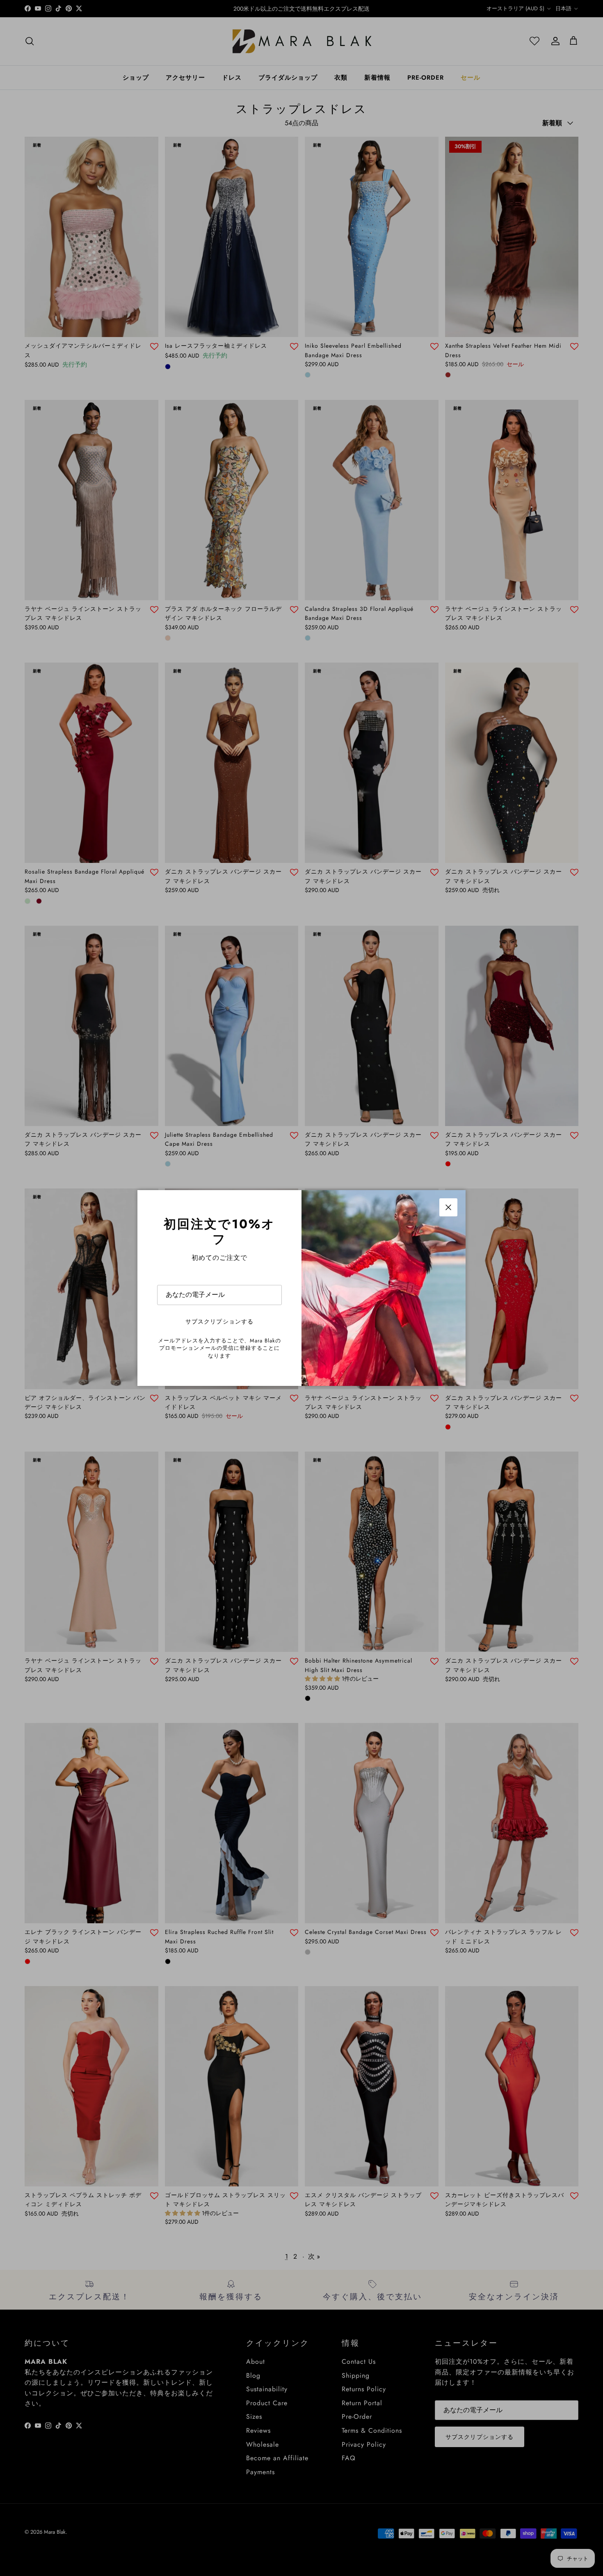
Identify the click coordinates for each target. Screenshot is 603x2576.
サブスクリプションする (219, 1321)
